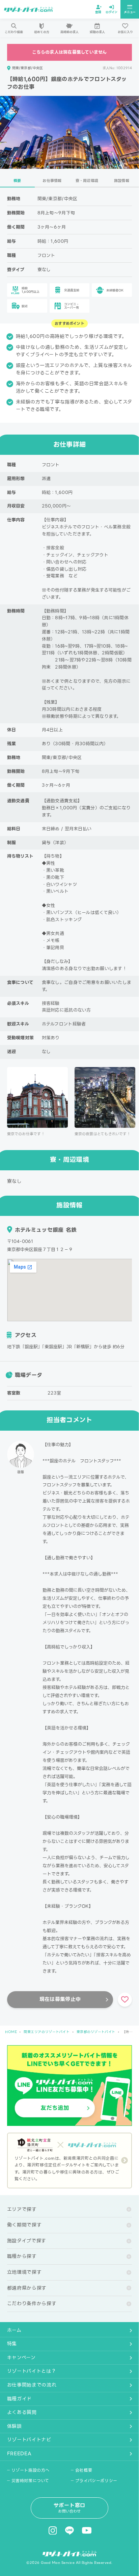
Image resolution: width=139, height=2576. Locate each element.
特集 (12, 2344)
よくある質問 (22, 2412)
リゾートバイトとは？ (32, 2371)
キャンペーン (21, 2358)
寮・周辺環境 (87, 181)
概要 (17, 181)
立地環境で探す (24, 2272)
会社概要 (84, 2470)
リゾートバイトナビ (29, 2440)
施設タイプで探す (27, 2241)
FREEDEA (19, 2453)
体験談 (15, 2426)
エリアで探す (22, 2209)
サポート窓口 (70, 2508)
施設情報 (122, 181)
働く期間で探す (24, 2225)
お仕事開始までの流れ (32, 2385)
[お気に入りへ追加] (125, 2000)
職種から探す (22, 2256)
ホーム (14, 2330)
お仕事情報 (52, 181)
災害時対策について (30, 2481)
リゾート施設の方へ (31, 2470)
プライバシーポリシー (96, 2481)
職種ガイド (20, 2399)
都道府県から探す (27, 2288)
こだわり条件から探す (32, 2304)
